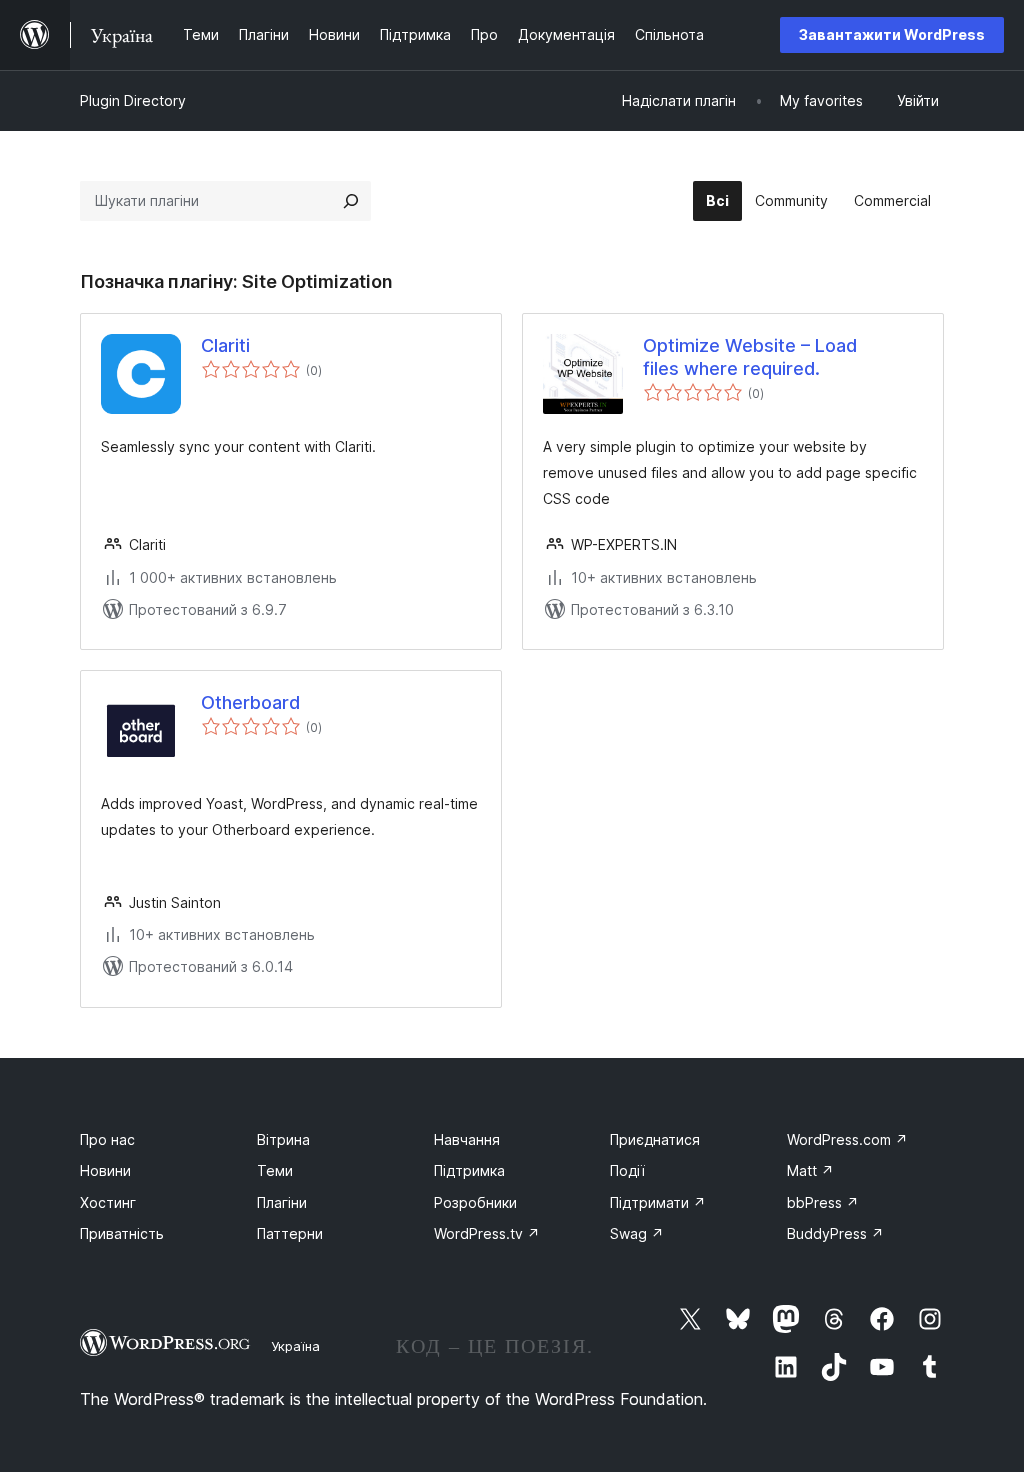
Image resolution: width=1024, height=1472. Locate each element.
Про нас (107, 1139)
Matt (810, 1170)
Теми (275, 1170)
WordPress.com (847, 1139)
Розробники (475, 1202)
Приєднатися (655, 1139)
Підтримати (658, 1202)
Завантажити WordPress (892, 34)
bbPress (823, 1202)
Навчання (467, 1139)
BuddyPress (835, 1233)
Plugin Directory (133, 100)
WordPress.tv (487, 1233)
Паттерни (290, 1233)
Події (627, 1170)
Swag (637, 1233)
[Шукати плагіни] (351, 201)
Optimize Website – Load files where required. (750, 357)
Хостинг (108, 1202)
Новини (105, 1170)
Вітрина (283, 1139)
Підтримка (469, 1170)
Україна (295, 1346)
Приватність (122, 1233)
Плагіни (282, 1202)
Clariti (225, 345)
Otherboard (250, 702)
